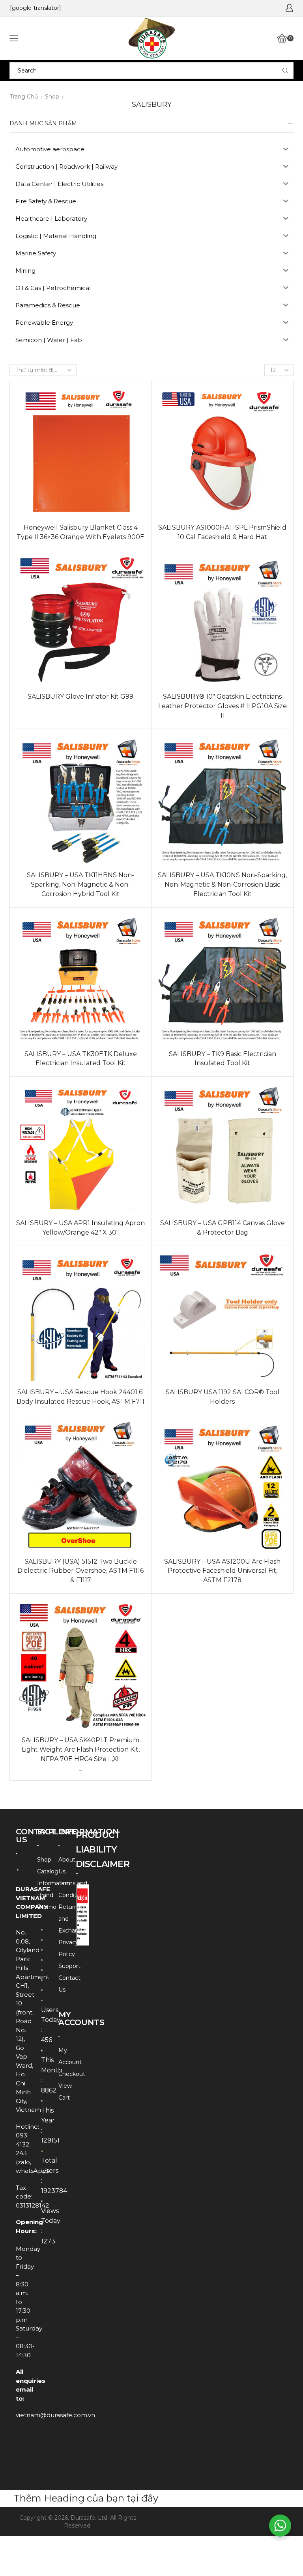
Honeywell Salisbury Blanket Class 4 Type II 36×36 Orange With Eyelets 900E (80, 532)
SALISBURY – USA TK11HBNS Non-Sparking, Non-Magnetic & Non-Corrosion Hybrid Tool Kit (80, 884)
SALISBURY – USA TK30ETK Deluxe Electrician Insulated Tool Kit (81, 1059)
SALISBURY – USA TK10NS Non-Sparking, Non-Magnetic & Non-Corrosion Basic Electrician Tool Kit (222, 884)
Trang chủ (24, 97)
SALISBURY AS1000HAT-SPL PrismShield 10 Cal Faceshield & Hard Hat (222, 532)
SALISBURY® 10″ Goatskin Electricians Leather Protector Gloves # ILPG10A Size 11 (223, 706)
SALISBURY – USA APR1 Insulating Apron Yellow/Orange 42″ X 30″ (80, 1228)
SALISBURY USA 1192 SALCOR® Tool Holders (223, 1397)
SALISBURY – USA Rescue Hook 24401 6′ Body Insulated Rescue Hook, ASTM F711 (80, 1397)
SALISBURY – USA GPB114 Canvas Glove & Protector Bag (223, 1228)
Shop (52, 97)
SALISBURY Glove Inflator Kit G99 (80, 697)
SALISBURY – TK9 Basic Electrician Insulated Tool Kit (223, 1059)
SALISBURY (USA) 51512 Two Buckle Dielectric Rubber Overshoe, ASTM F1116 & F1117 (80, 1571)
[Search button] (285, 71)
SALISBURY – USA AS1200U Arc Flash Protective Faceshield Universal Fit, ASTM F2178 (222, 1571)
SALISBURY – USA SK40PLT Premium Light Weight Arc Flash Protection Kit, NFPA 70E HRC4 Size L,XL (81, 1749)
